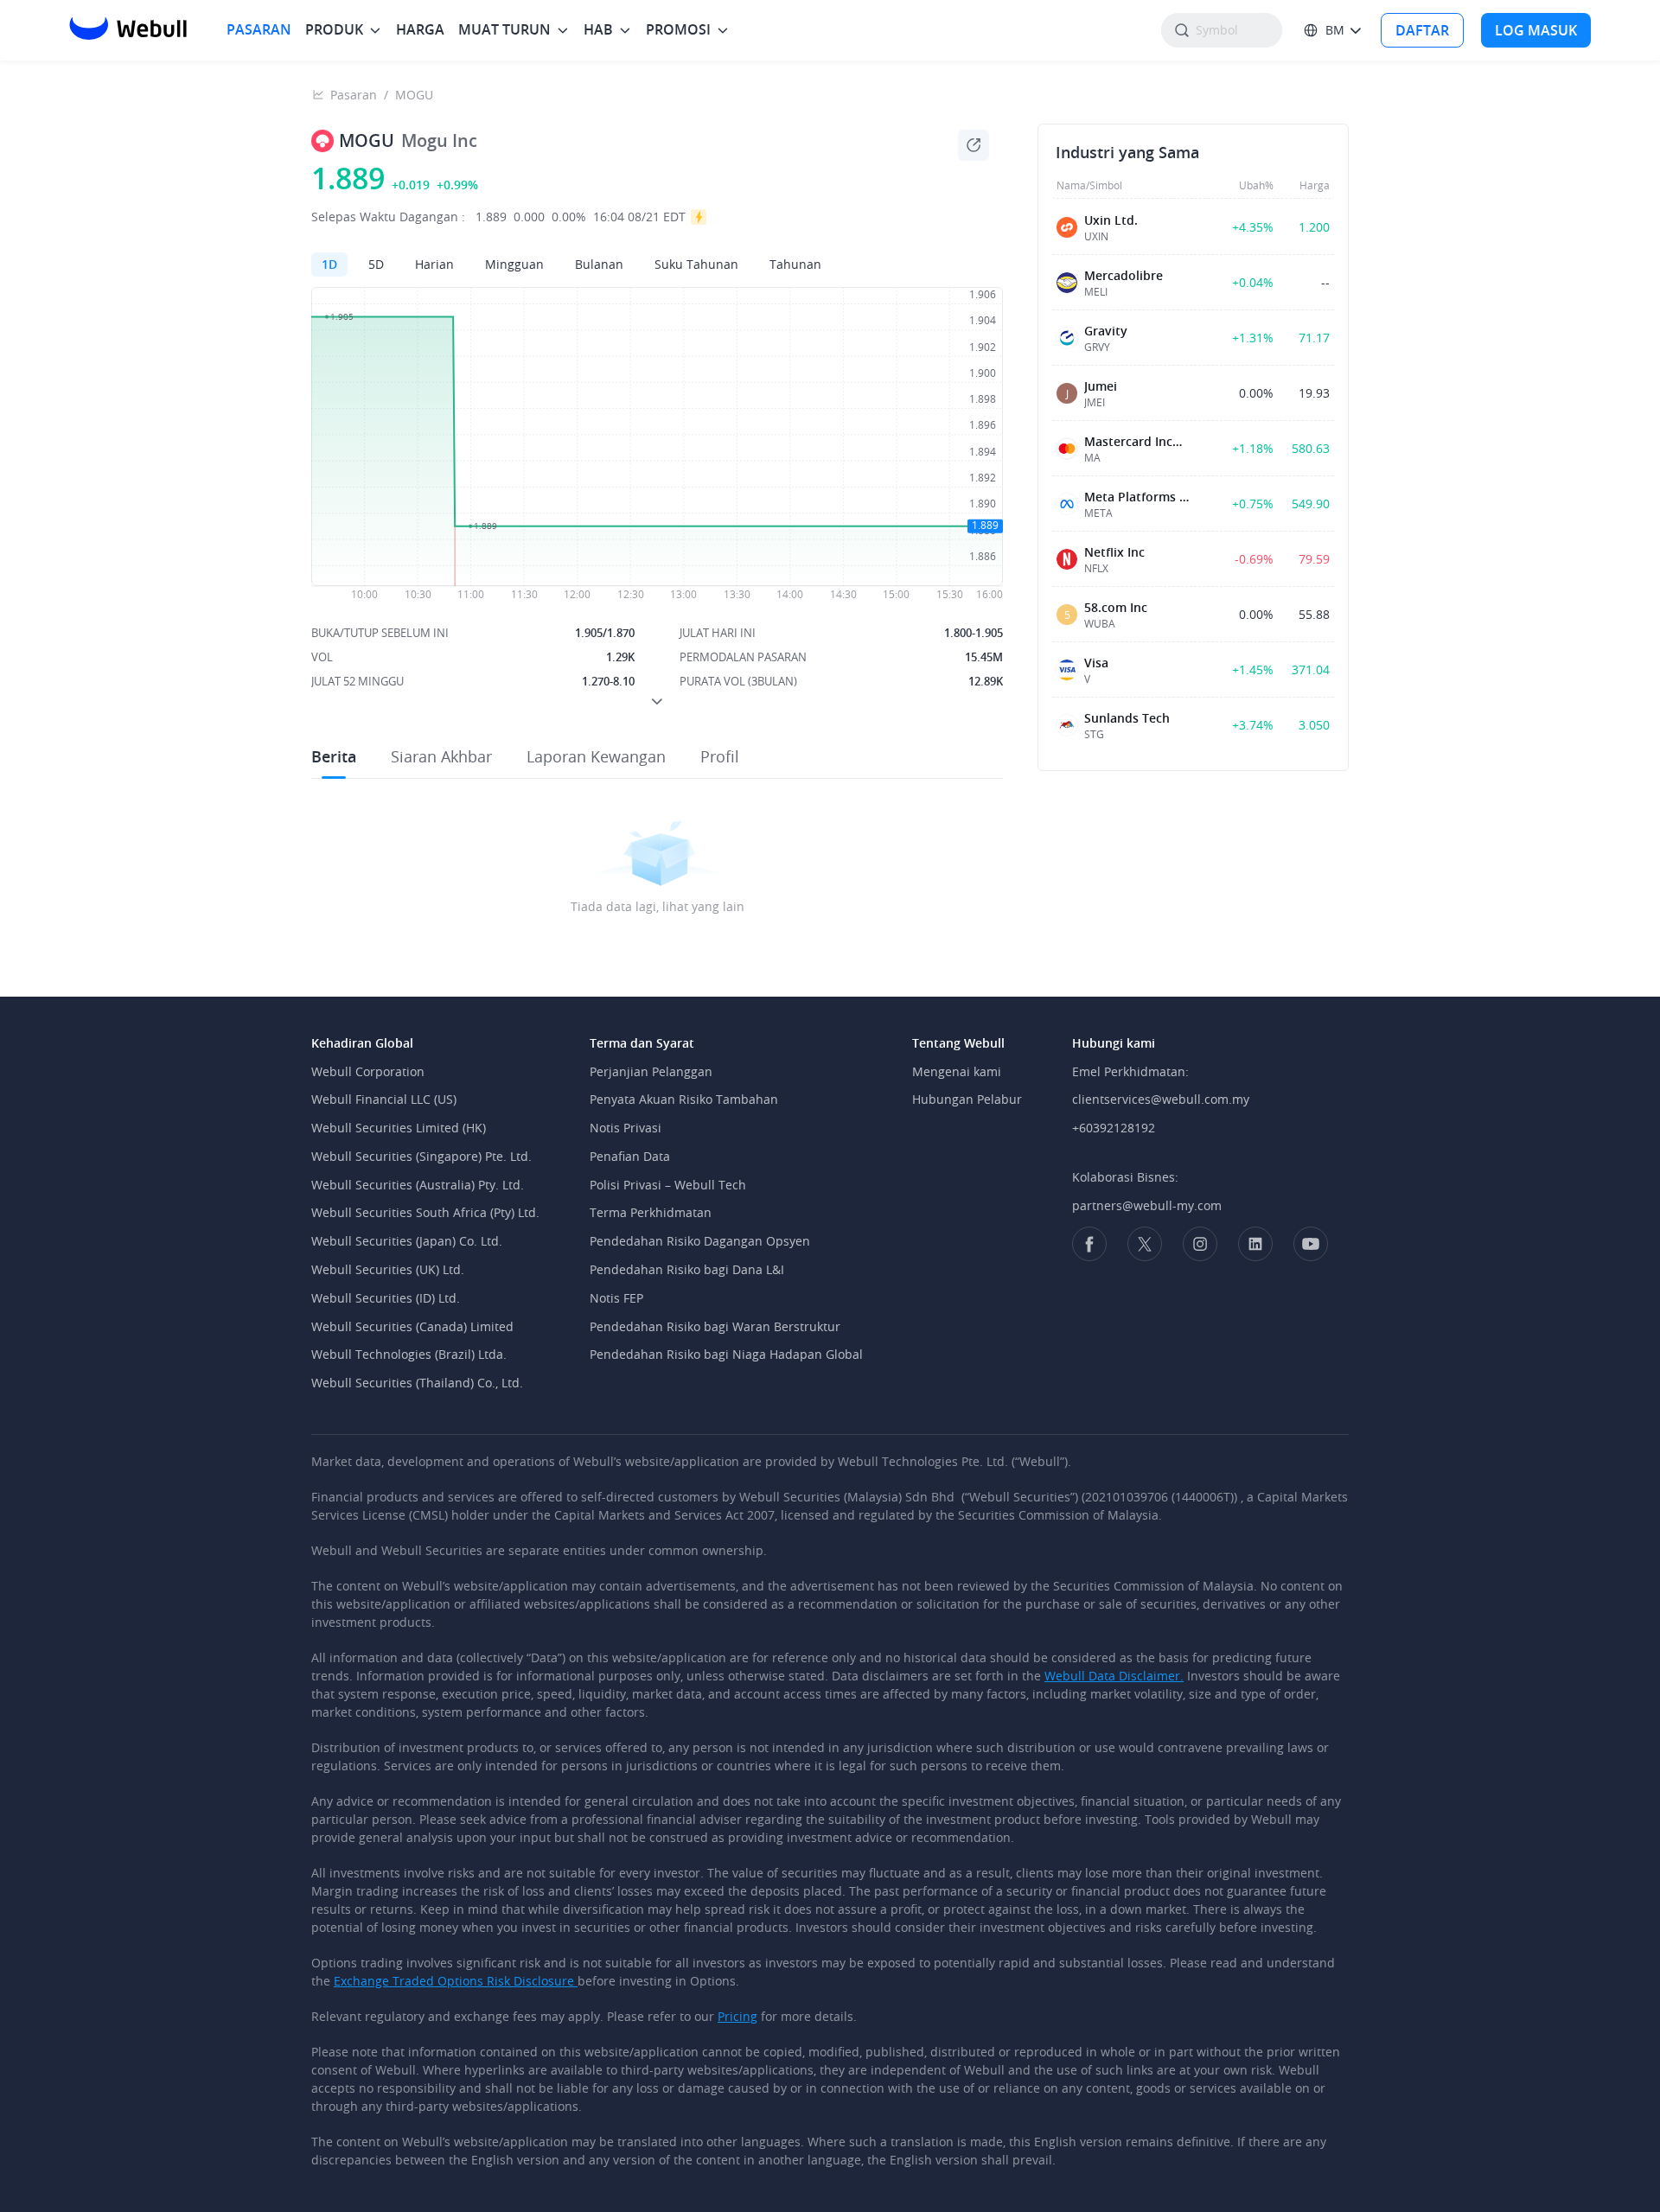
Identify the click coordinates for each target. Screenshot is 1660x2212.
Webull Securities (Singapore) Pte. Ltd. (421, 1156)
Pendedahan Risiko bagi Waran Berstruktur (715, 1326)
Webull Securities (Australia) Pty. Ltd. (418, 1185)
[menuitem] (259, 30)
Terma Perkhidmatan (651, 1212)
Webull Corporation (368, 1071)
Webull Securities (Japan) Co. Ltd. (407, 1241)
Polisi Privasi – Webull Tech (668, 1185)
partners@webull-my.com (1147, 1205)
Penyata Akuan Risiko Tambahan (684, 1099)
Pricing (737, 2016)
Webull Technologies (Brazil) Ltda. (409, 1354)
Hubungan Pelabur (967, 1099)
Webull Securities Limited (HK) (399, 1128)
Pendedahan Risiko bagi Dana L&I (687, 1269)
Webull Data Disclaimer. (1114, 1676)
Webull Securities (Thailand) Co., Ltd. (417, 1383)
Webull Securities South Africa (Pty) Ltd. (425, 1212)
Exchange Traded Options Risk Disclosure (456, 1981)
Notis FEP (616, 1298)
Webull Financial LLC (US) (384, 1099)
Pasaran (354, 95)
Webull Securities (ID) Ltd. (386, 1298)
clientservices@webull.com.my (1161, 1099)
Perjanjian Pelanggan (651, 1071)
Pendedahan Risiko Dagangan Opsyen (700, 1241)
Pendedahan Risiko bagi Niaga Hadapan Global (726, 1354)
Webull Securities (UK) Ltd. (388, 1269)
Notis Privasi (626, 1128)
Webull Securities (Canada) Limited (412, 1326)
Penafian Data (630, 1156)
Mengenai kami (957, 1071)
